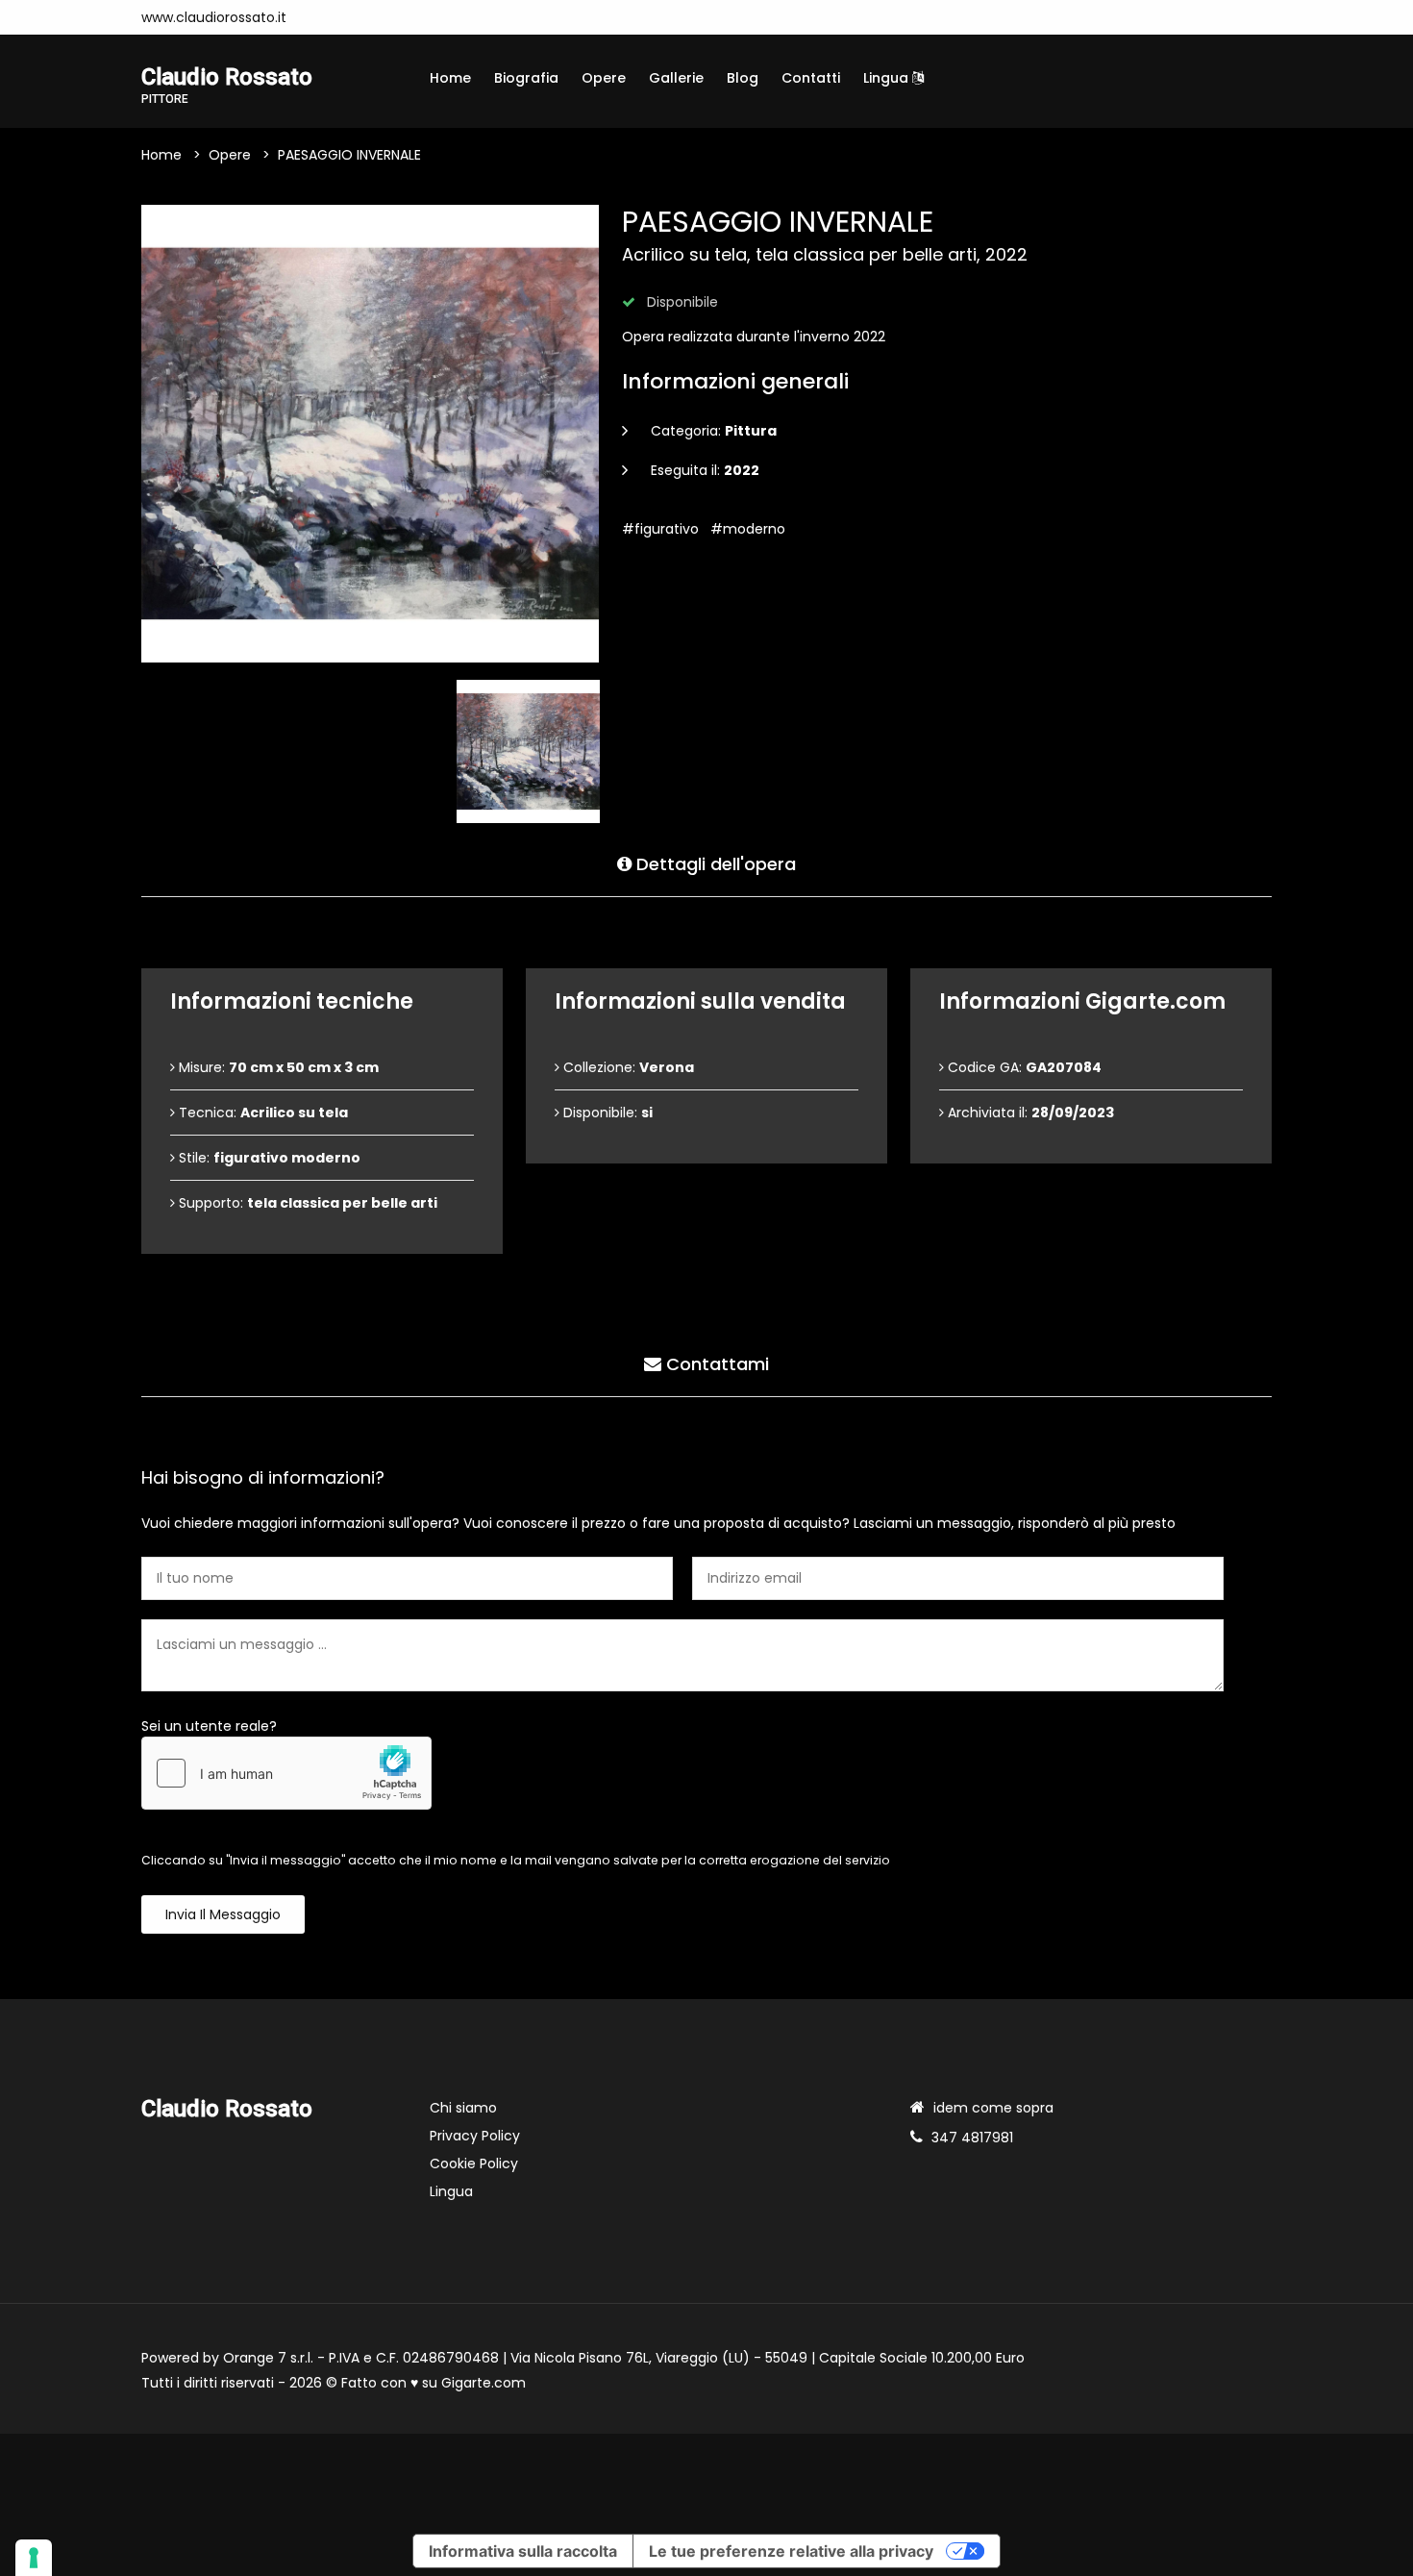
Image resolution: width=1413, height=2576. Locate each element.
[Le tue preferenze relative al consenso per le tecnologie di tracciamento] (34, 2558)
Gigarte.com (483, 2383)
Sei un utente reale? (209, 1726)
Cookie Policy (474, 2163)
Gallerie (676, 78)
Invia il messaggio (223, 1914)
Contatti (811, 78)
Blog (743, 78)
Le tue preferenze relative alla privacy (791, 2551)
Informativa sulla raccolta (523, 2551)
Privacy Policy (475, 2136)
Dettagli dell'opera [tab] (714, 864)
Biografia (526, 78)
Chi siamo (463, 2108)
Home (450, 78)
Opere (604, 78)
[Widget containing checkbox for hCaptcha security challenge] (286, 1773)
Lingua (888, 78)
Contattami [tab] (715, 1364)
